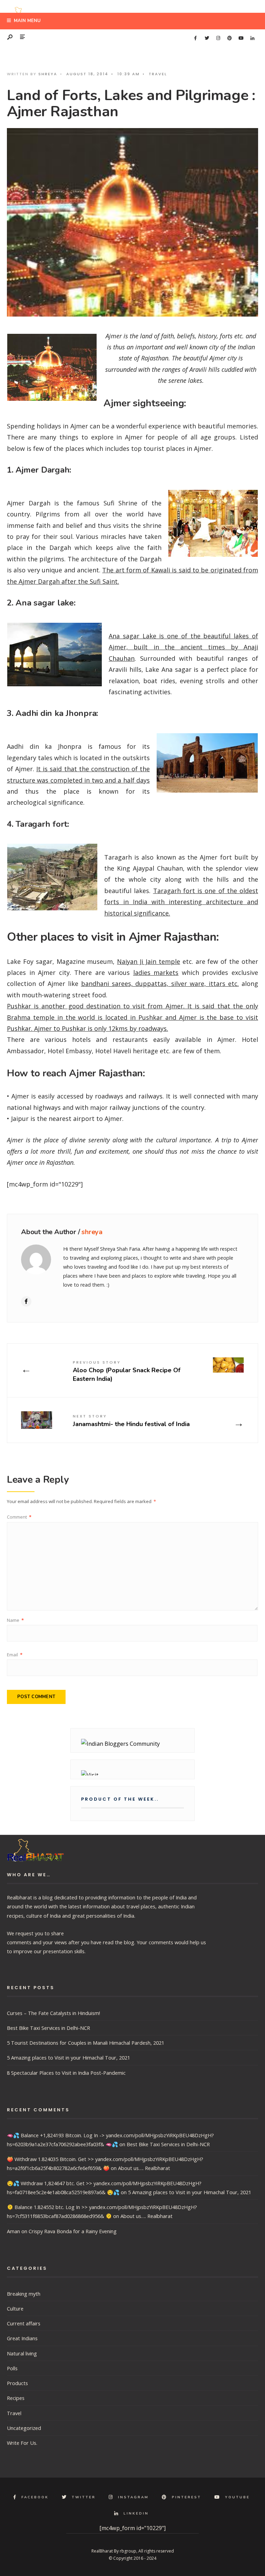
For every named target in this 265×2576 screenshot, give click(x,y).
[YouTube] (241, 38)
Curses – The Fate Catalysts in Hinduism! (53, 2013)
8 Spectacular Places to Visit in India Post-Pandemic (66, 2073)
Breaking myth (24, 2294)
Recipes (16, 2398)
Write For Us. (22, 2443)
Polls (12, 2368)
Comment (19, 1517)
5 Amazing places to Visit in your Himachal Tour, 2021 (68, 2057)
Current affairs (24, 2323)
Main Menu (27, 21)
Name (15, 1620)
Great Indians (22, 2338)
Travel (158, 74)
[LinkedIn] (252, 38)
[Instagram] (218, 38)
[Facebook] (195, 38)
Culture (15, 2308)
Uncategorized (24, 2428)
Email (15, 1655)
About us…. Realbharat (144, 2168)
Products (17, 2383)
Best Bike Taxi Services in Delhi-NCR (48, 2028)
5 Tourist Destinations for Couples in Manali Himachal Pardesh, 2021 (86, 2043)
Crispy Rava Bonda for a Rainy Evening (73, 2231)
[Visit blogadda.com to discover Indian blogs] (132, 1773)
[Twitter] (207, 38)
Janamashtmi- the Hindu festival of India (131, 1421)
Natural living (22, 2353)
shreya (48, 74)
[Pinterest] (229, 38)
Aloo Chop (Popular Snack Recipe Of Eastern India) (127, 1371)
